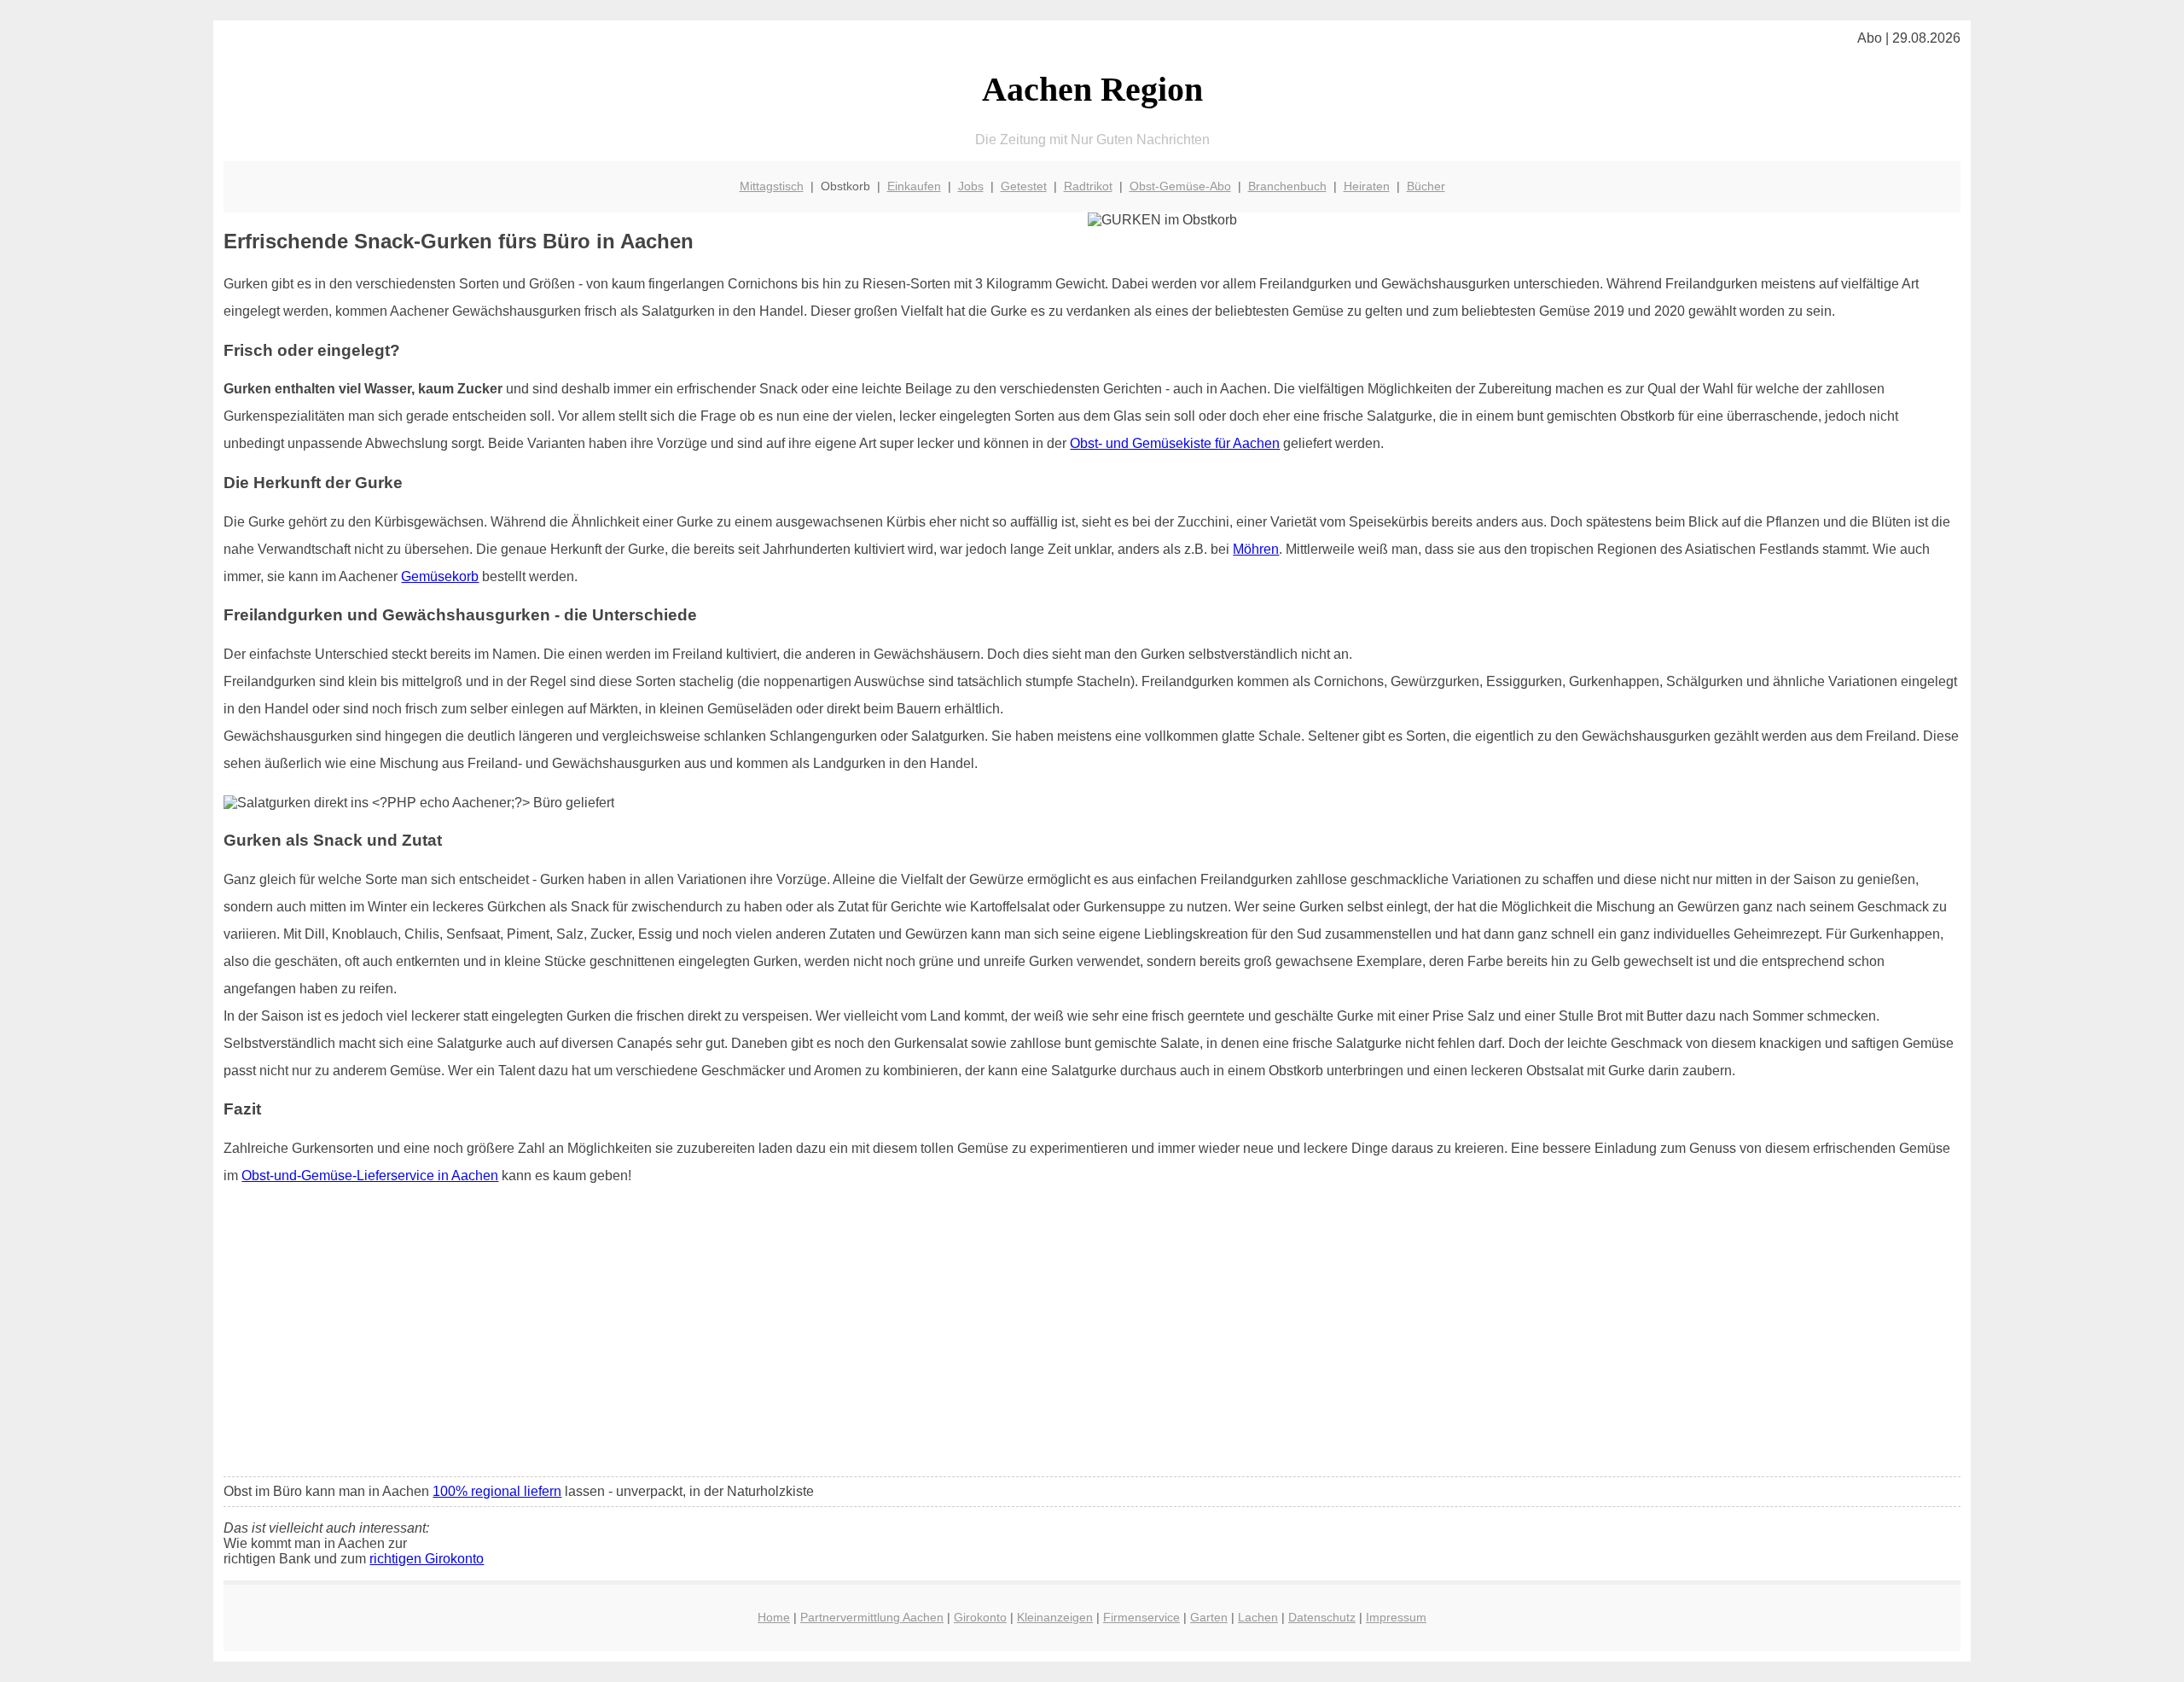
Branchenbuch (1287, 186)
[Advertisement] (1092, 1336)
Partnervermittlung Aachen (872, 1617)
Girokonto (980, 1617)
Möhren (1256, 549)
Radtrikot (1088, 186)
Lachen (1258, 1617)
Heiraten (1367, 186)
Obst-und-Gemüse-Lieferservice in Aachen (370, 1176)
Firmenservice (1141, 1617)
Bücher (1426, 186)
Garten (1209, 1617)
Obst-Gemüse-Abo (1180, 186)
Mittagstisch (772, 186)
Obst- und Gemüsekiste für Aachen (1175, 443)
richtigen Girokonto (427, 1559)
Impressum (1396, 1617)
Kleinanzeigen (1055, 1617)
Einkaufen (914, 186)
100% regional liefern (497, 1491)
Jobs (971, 186)
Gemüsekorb (440, 576)
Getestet (1024, 186)
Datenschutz (1322, 1617)
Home (774, 1617)
